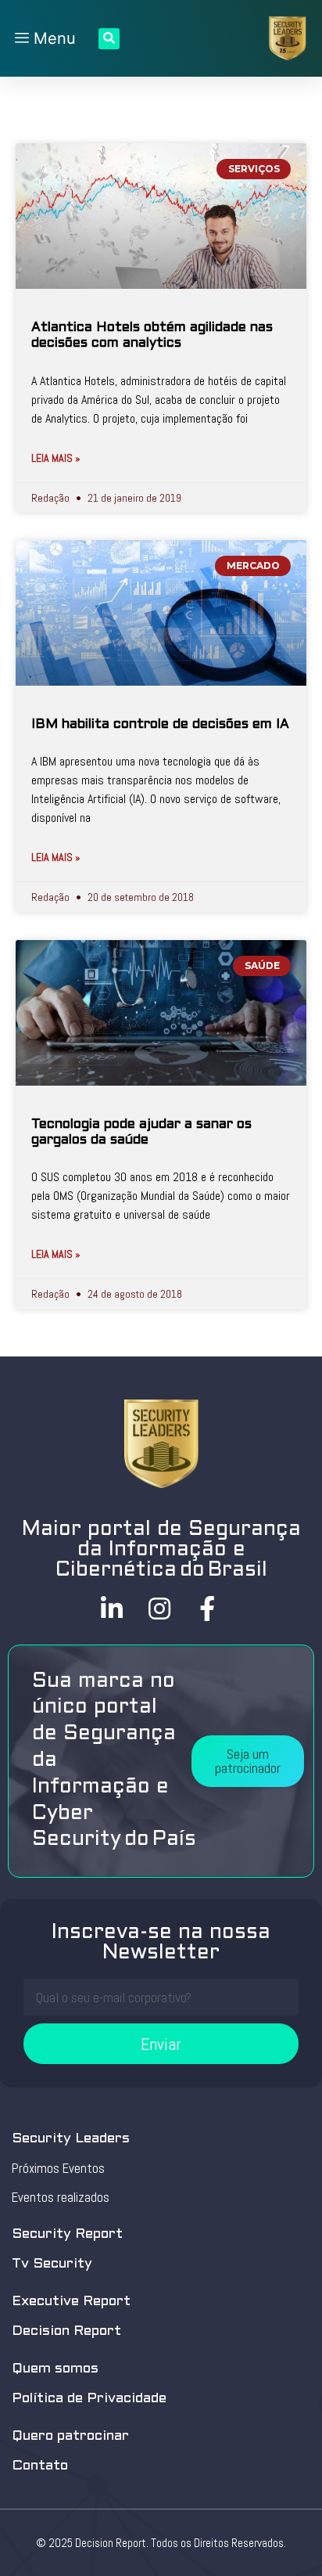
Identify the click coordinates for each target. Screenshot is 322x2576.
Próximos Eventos (58, 2168)
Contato (40, 2466)
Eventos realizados (61, 2197)
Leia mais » (56, 458)
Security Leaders (71, 2139)
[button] (248, 1761)
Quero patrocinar (70, 2436)
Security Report (67, 2234)
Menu (52, 38)
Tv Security (52, 2264)
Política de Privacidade (89, 2399)
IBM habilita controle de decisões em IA (160, 725)
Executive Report (71, 2302)
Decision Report (66, 2331)
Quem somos (55, 2369)
